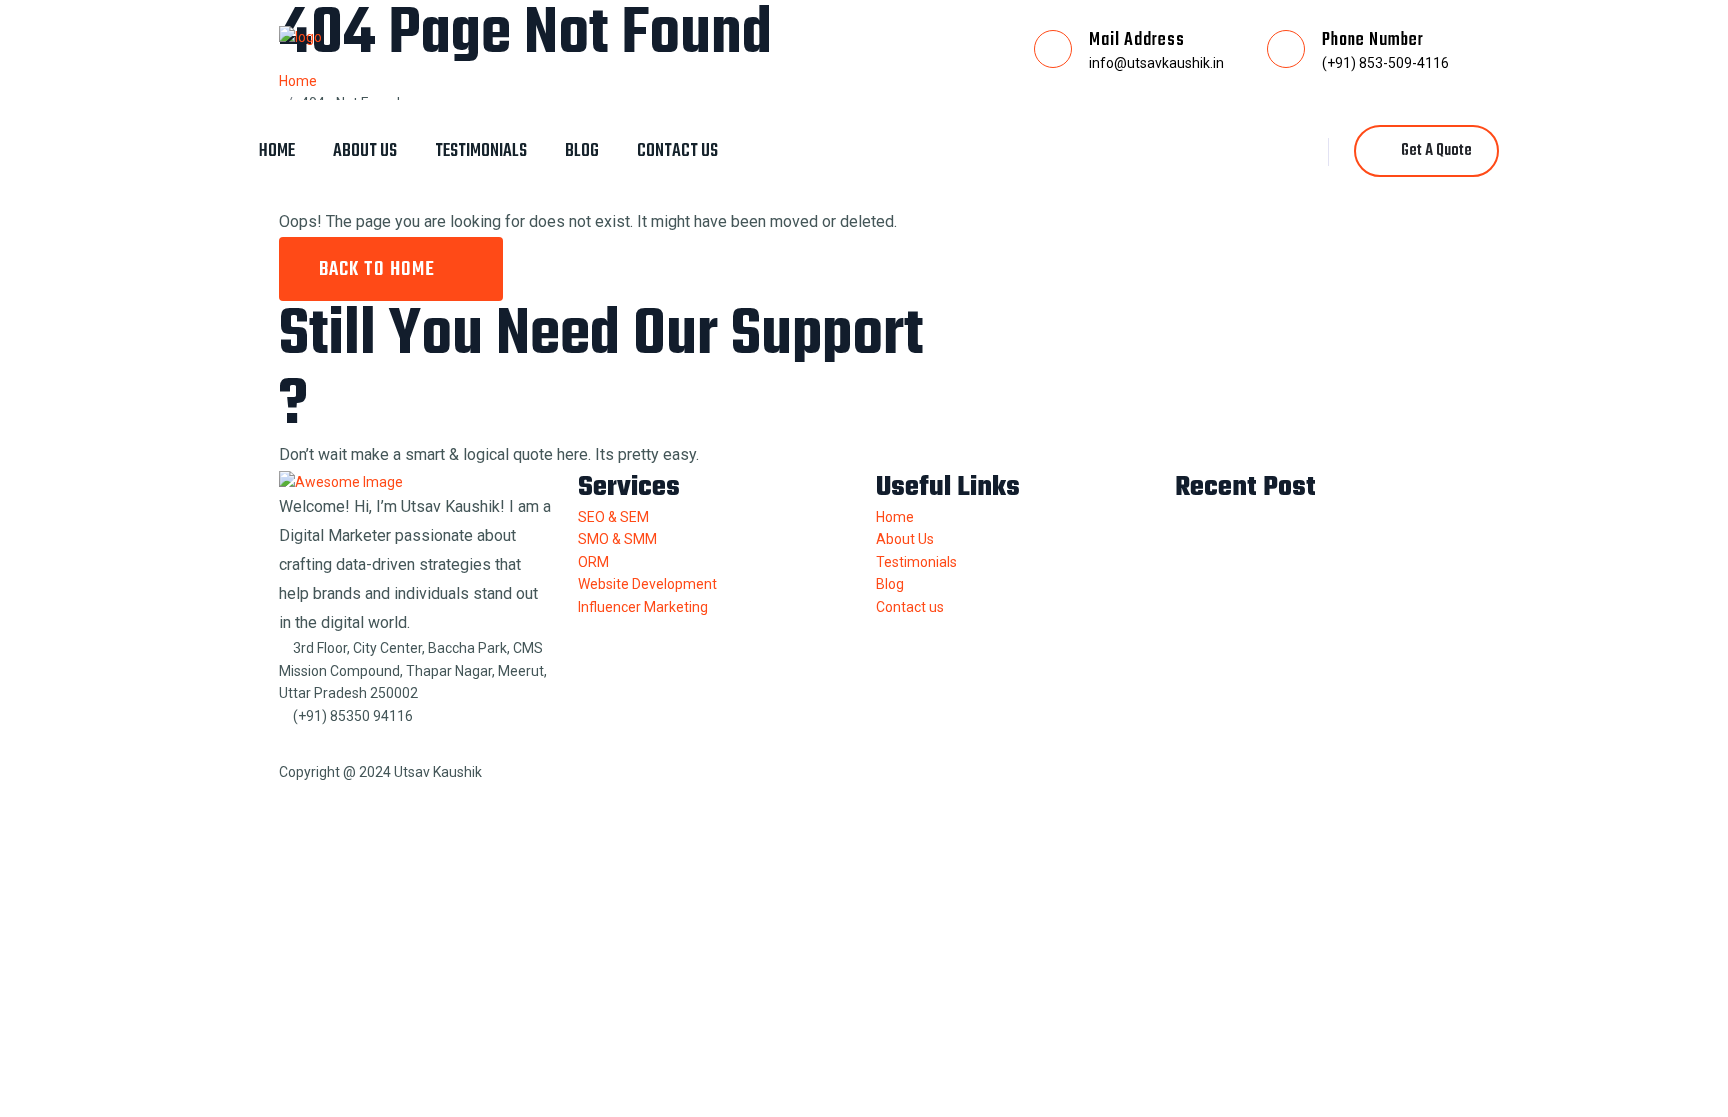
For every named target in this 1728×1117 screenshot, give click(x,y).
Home (277, 151)
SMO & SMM (617, 539)
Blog (582, 151)
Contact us (677, 151)
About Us (365, 151)
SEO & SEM (613, 517)
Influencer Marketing (643, 607)
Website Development (647, 584)
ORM (593, 562)
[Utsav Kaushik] (300, 36)
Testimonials (481, 151)
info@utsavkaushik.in (1156, 63)
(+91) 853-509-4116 (1385, 63)
